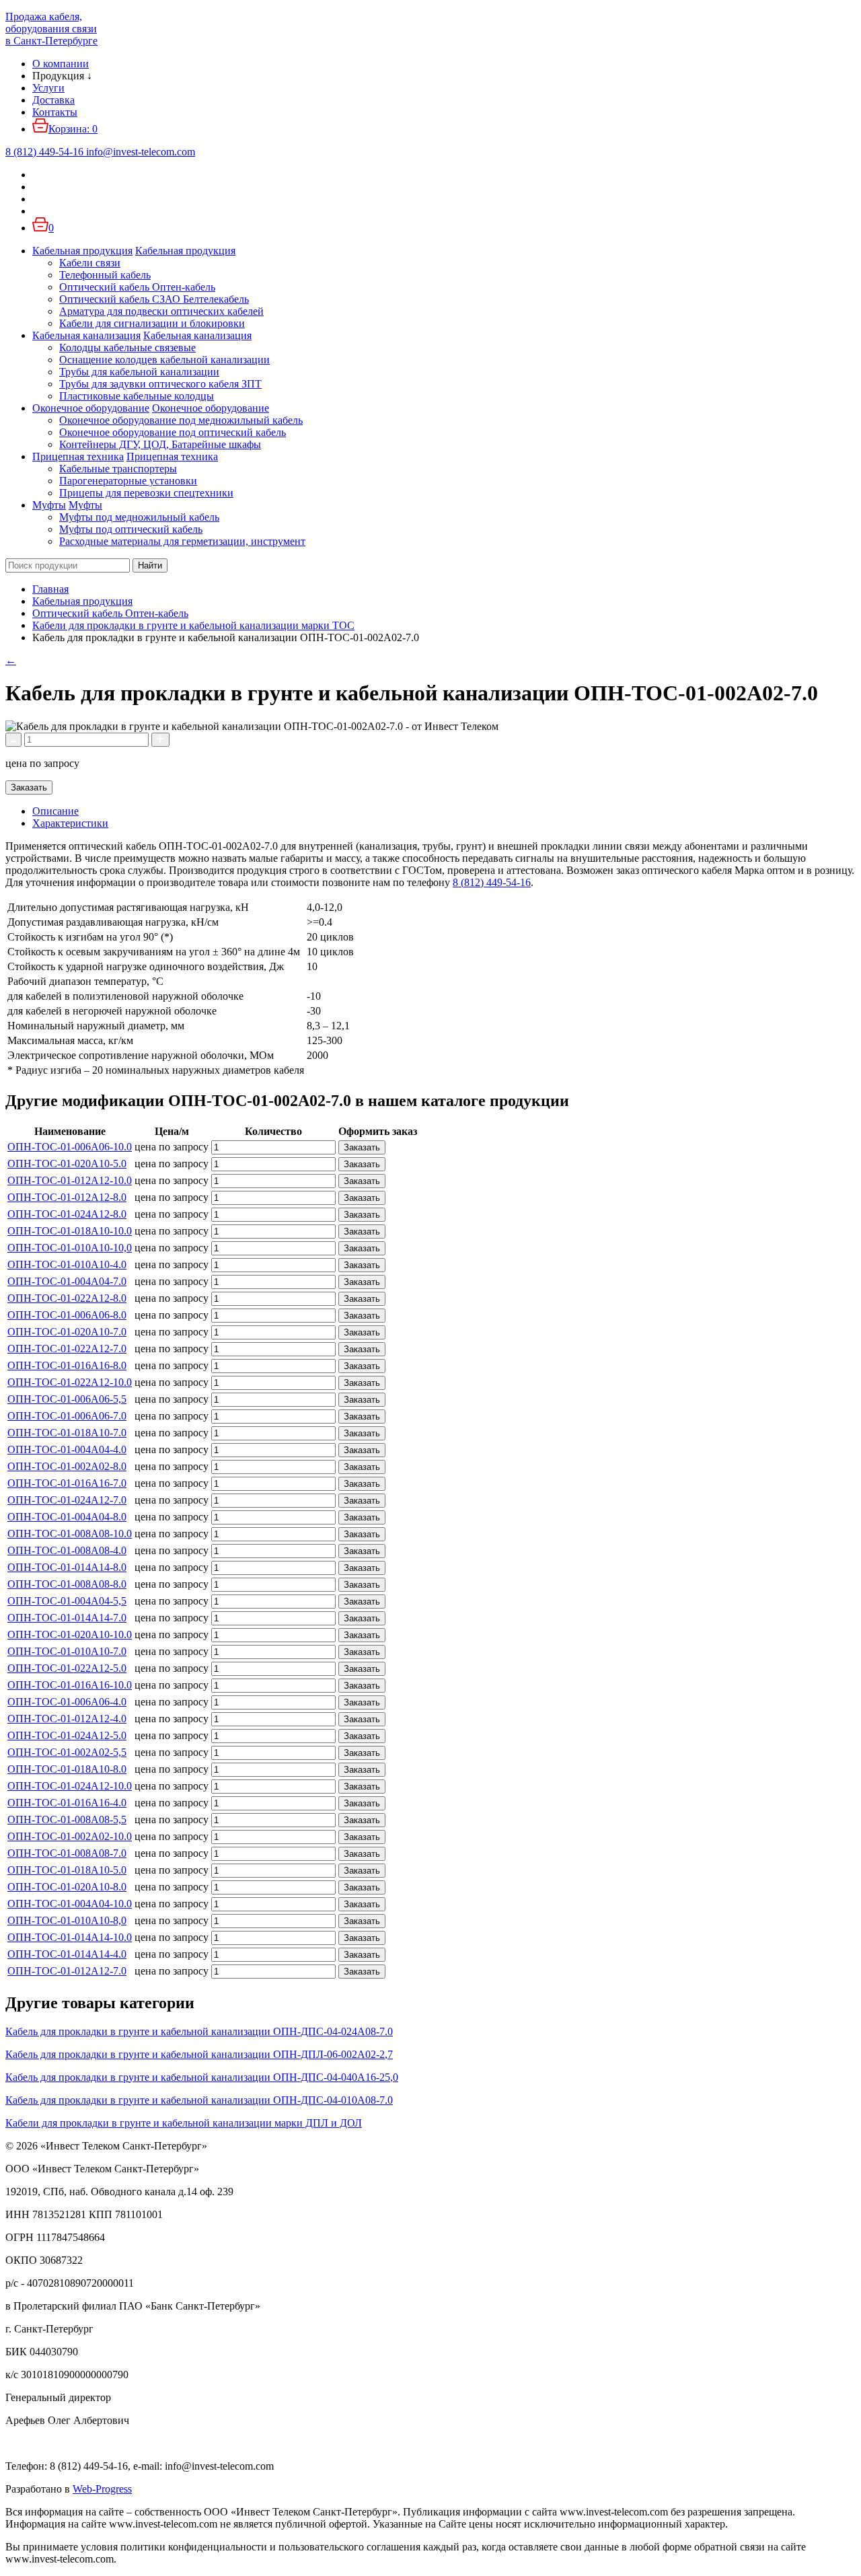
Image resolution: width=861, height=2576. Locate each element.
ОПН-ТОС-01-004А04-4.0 (67, 1449)
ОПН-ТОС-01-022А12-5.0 (67, 1668)
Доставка (53, 100)
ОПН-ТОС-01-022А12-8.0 (67, 1298)
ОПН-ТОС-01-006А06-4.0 (67, 1702)
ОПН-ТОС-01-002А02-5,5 (67, 1752)
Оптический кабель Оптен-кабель (137, 287)
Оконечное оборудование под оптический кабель (173, 432)
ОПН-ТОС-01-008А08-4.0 (67, 1550)
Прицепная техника (78, 456)
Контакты (55, 112)
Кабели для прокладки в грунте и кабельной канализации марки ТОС (193, 625)
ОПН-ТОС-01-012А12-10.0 (70, 1180)
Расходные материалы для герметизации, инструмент (182, 541)
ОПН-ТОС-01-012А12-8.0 (67, 1197)
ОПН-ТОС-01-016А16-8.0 (67, 1365)
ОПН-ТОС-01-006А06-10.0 (70, 1147)
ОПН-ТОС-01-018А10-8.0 (67, 1769)
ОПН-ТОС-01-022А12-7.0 (67, 1349)
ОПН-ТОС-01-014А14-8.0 (67, 1567)
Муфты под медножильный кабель (139, 517)
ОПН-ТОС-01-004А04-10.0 (70, 1904)
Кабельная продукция (82, 251)
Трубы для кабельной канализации (139, 372)
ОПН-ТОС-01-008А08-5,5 (67, 1819)
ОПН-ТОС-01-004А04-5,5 (67, 1601)
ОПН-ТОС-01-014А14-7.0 (67, 1618)
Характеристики (70, 823)
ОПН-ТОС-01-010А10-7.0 (67, 1651)
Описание (55, 811)
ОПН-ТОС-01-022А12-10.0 (70, 1382)
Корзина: (73, 129)
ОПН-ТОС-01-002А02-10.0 (70, 1836)
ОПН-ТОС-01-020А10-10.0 (70, 1634)
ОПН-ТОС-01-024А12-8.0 (67, 1214)
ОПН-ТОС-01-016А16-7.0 (67, 1483)
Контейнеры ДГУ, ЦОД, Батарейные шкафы (160, 444)
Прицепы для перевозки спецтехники (146, 493)
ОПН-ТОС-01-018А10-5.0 (67, 1870)
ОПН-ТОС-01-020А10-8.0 (67, 1887)
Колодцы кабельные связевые (127, 347)
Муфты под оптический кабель (131, 529)
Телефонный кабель (105, 275)
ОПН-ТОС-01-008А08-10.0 (70, 1534)
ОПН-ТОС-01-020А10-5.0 (67, 1164)
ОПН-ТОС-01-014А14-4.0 (67, 1954)
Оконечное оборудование (91, 408)
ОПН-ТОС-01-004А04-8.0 (67, 1517)
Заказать (29, 787)
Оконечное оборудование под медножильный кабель (181, 420)
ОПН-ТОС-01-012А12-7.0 (67, 1971)
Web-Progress (102, 2489)
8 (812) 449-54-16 (492, 882)
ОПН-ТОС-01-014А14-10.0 (70, 1937)
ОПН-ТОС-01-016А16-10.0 (70, 1685)
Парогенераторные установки (128, 481)
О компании (61, 64)
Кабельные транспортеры (118, 469)
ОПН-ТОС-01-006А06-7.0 (67, 1416)
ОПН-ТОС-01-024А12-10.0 (70, 1786)
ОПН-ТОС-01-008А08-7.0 (67, 1853)
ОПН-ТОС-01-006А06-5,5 (67, 1399)
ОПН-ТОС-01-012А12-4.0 (67, 1719)
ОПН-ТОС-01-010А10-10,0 (70, 1248)
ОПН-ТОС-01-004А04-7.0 (67, 1281)
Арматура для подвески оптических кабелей (161, 311)
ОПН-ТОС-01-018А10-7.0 (67, 1433)
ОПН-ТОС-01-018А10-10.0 (70, 1231)
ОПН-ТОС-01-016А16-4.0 (67, 1803)
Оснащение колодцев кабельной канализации (164, 360)
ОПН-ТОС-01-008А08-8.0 (67, 1584)
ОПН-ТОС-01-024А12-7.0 (67, 1500)
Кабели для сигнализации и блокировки (152, 323)
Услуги (48, 88)
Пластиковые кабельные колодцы (137, 396)
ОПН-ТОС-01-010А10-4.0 (67, 1264)
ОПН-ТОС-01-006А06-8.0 (67, 1315)
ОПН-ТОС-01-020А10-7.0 (67, 1332)
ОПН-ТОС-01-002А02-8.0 (67, 1466)
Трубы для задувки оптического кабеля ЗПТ (160, 384)
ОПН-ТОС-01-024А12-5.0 (67, 1735)
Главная (50, 589)
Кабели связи (90, 263)
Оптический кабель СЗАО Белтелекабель (154, 299)
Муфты (49, 505)
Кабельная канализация (86, 335)
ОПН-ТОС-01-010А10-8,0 (67, 1920)
